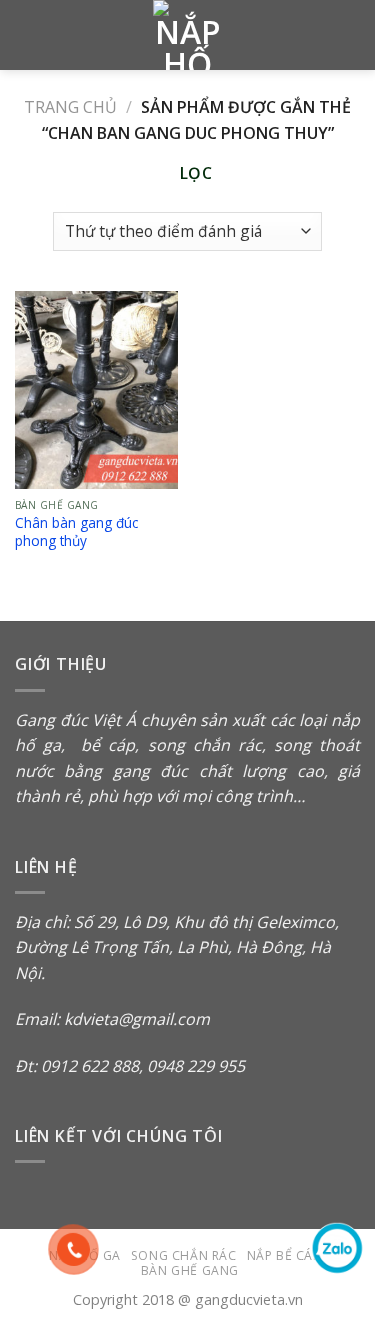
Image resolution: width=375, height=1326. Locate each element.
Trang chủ (70, 107)
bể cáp (104, 745)
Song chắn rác (184, 1255)
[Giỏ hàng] (350, 35)
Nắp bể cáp (284, 1255)
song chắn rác (205, 745)
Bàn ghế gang (190, 1270)
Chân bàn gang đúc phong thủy (76, 531)
